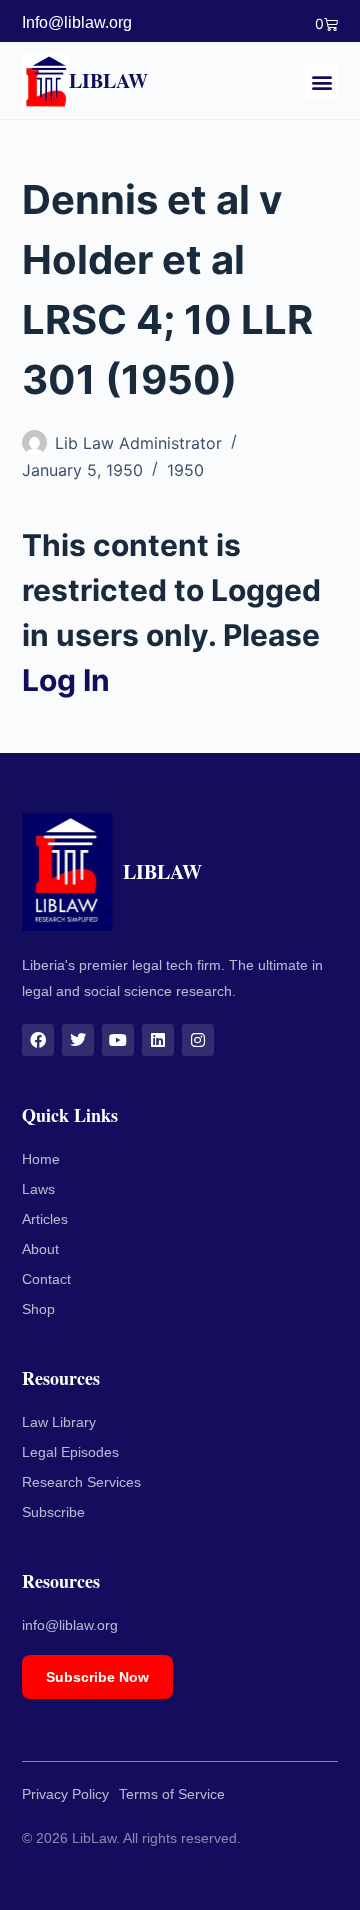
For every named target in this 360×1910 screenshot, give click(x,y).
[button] (321, 81)
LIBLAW (108, 80)
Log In (66, 680)
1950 (185, 470)
